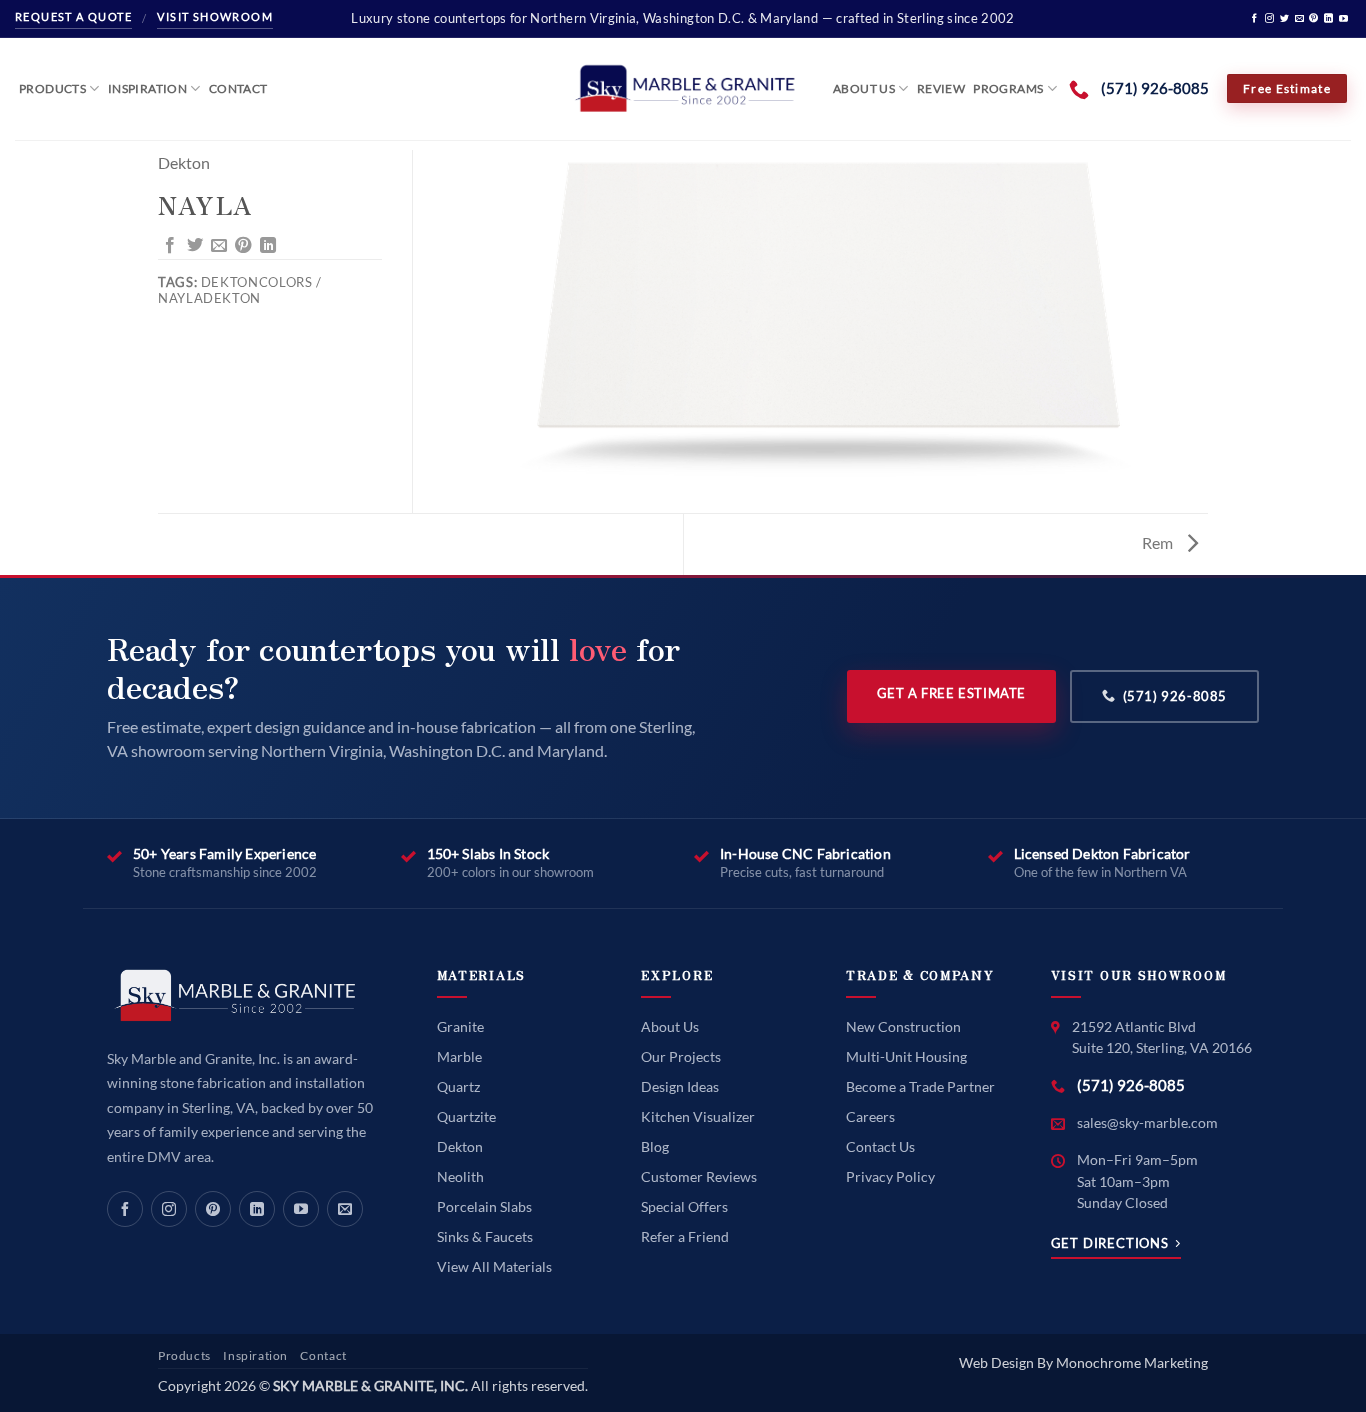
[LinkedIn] (257, 1209)
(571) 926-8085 (1175, 696)
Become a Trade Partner (920, 1086)
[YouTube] (301, 1209)
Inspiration (147, 88)
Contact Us (880, 1146)
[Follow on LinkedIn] (1328, 19)
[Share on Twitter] (195, 246)
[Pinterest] (213, 1209)
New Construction (903, 1026)
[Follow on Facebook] (1254, 19)
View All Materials (494, 1266)
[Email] (345, 1209)
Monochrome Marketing (1132, 1362)
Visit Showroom (215, 16)
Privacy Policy (890, 1176)
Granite (460, 1026)
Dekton (184, 162)
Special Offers (684, 1206)
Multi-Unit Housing (906, 1056)
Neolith (460, 1176)
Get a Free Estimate (951, 693)
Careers (870, 1116)
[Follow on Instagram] (1269, 19)
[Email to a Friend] (219, 246)
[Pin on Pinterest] (243, 246)
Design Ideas (680, 1086)
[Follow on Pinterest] (1313, 19)
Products (52, 88)
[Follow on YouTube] (1343, 19)
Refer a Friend (685, 1236)
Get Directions (1110, 1243)
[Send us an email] (1299, 19)
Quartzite (466, 1116)
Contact (238, 88)
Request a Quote (73, 16)
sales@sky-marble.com (1147, 1122)
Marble (459, 1056)
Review (941, 88)
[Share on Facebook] (170, 246)
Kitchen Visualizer (698, 1116)
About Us (864, 88)
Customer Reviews (699, 1176)
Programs (1008, 88)
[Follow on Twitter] (1284, 19)
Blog (655, 1146)
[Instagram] (169, 1209)
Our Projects (681, 1056)
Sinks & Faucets (485, 1236)
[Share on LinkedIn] (268, 246)
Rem (1159, 542)
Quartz (458, 1086)
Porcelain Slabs (484, 1206)
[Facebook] (125, 1209)
